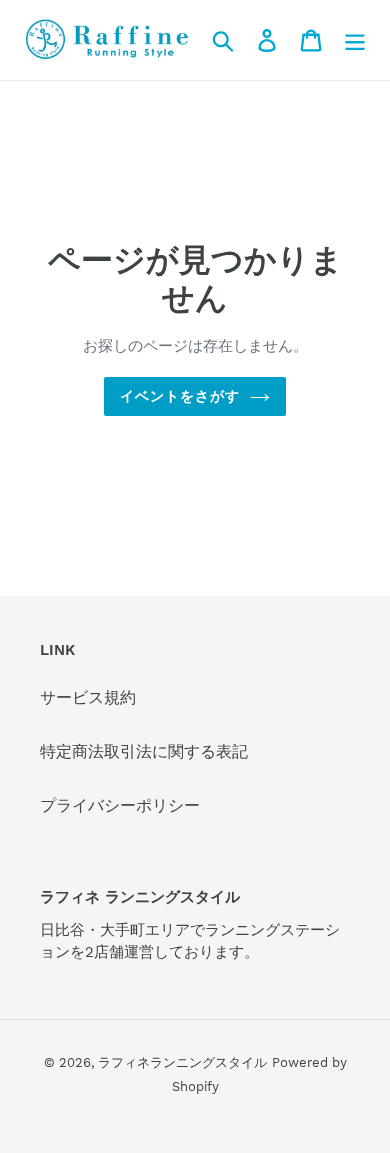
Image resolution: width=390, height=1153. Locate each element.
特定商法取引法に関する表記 (144, 751)
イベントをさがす (180, 396)
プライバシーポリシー (120, 805)
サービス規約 (88, 697)
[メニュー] (355, 40)
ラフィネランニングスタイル (182, 1062)
